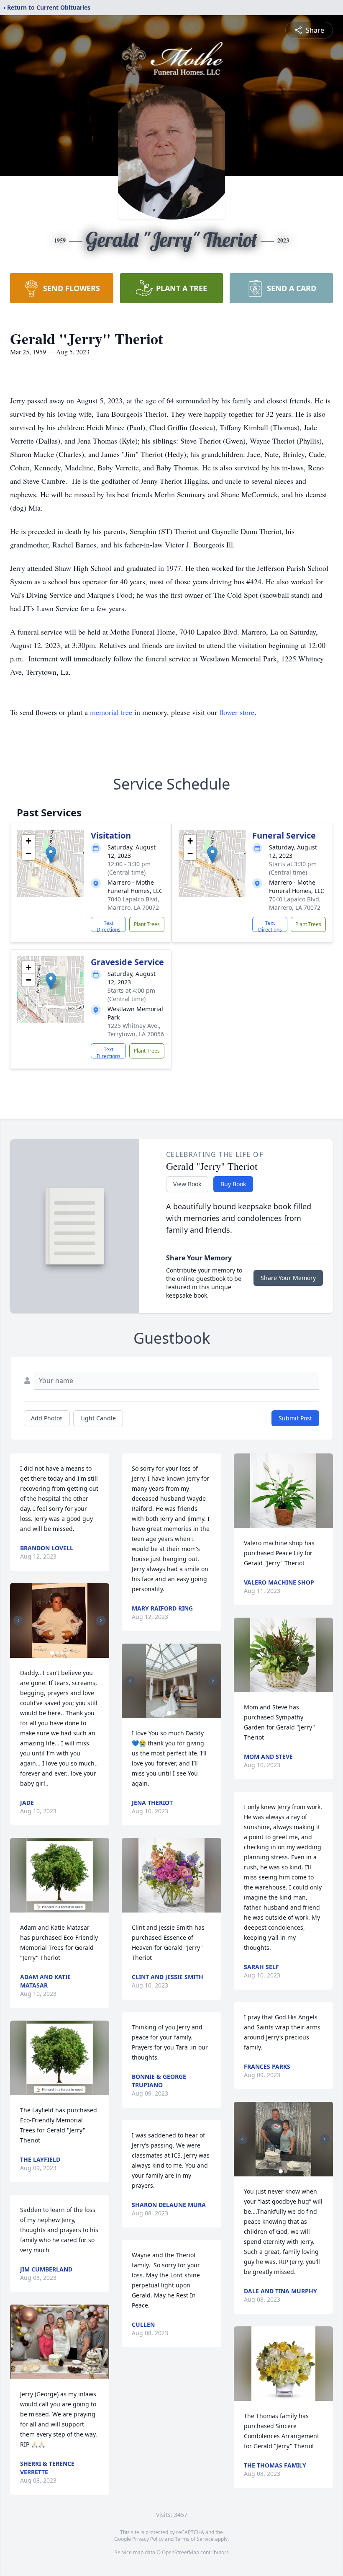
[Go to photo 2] (57, 1653)
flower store (237, 712)
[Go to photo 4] (67, 1653)
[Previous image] (18, 1621)
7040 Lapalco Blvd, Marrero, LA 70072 (133, 903)
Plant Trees (147, 924)
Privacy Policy (148, 2539)
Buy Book (233, 1184)
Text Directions (109, 926)
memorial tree (111, 712)
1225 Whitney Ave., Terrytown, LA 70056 (136, 1030)
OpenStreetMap (180, 2552)
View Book (187, 1184)
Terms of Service (194, 2539)
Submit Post (295, 1418)
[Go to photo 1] (52, 1653)
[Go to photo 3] (62, 1653)
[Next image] (101, 1621)
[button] (51, 855)
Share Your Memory (288, 1278)
